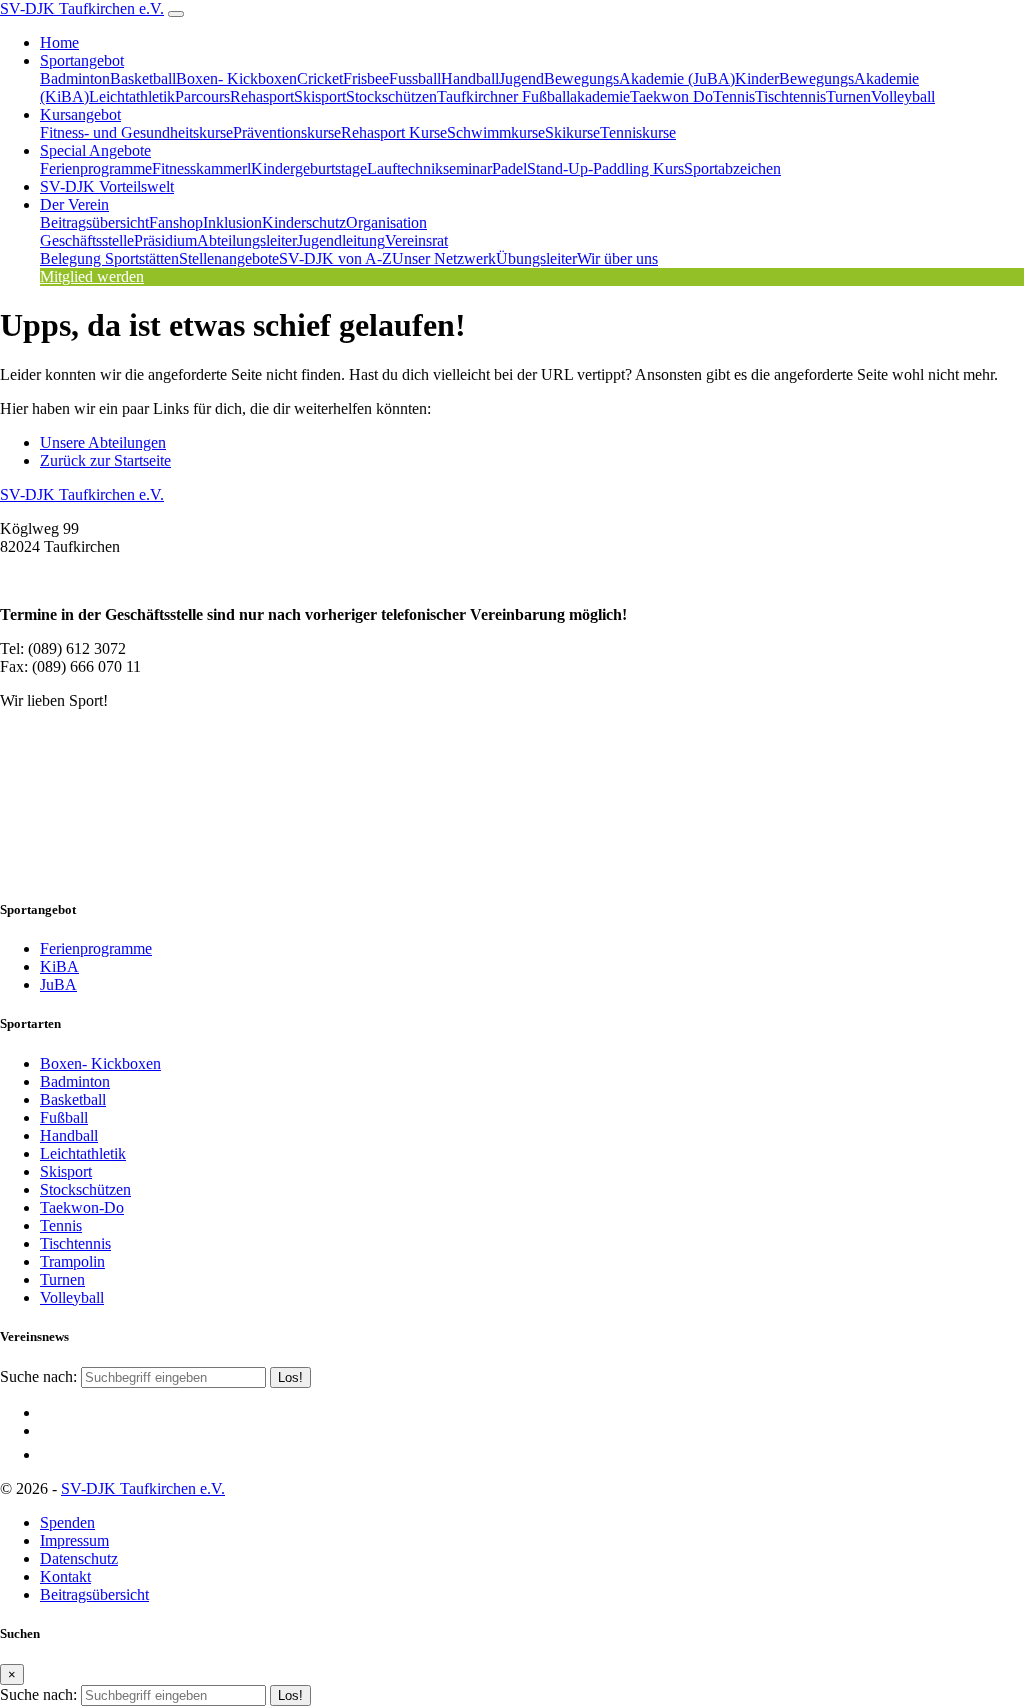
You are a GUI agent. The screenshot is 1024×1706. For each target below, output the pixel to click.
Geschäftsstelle (87, 240)
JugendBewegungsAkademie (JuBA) (617, 78)
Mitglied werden (92, 276)
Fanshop (176, 222)
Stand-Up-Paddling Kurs (605, 168)
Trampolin (72, 1261)
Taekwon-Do (82, 1207)
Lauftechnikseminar (429, 168)
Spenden (67, 1522)
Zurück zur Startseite (105, 460)
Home (59, 42)
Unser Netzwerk (444, 258)
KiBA (59, 966)
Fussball (415, 78)
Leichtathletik (132, 96)
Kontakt (65, 1576)
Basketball (143, 78)
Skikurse (572, 132)
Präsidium (165, 240)
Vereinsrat (416, 240)
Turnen (848, 96)
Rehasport (262, 96)
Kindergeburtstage (309, 168)
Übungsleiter (536, 258)
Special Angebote (95, 150)
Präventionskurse (287, 132)
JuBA (58, 984)
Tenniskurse (638, 132)
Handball (470, 78)
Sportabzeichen (732, 168)
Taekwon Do (671, 96)
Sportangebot (82, 60)
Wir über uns (617, 258)
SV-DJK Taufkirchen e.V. (82, 8)
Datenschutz (79, 1558)
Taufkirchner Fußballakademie (533, 96)
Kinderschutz (304, 222)
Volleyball (903, 96)
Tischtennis (790, 96)
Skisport (320, 96)
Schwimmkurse (496, 132)
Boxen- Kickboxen (236, 78)
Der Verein (74, 204)
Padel (509, 168)
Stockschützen (391, 96)
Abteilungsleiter (247, 240)
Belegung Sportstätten (109, 258)
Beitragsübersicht (94, 222)
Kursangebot (80, 114)
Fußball (64, 1117)
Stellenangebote (229, 258)
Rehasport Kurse (394, 132)
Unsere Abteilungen (103, 442)
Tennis (734, 96)
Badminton (75, 78)
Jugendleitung (341, 240)
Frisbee (366, 78)
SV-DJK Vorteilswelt (107, 186)
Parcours (202, 96)
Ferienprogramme (96, 168)
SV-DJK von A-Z (335, 258)
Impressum (74, 1540)
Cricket (320, 78)
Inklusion (232, 222)
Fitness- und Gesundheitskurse (136, 132)
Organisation (386, 222)
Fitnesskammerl (201, 168)
